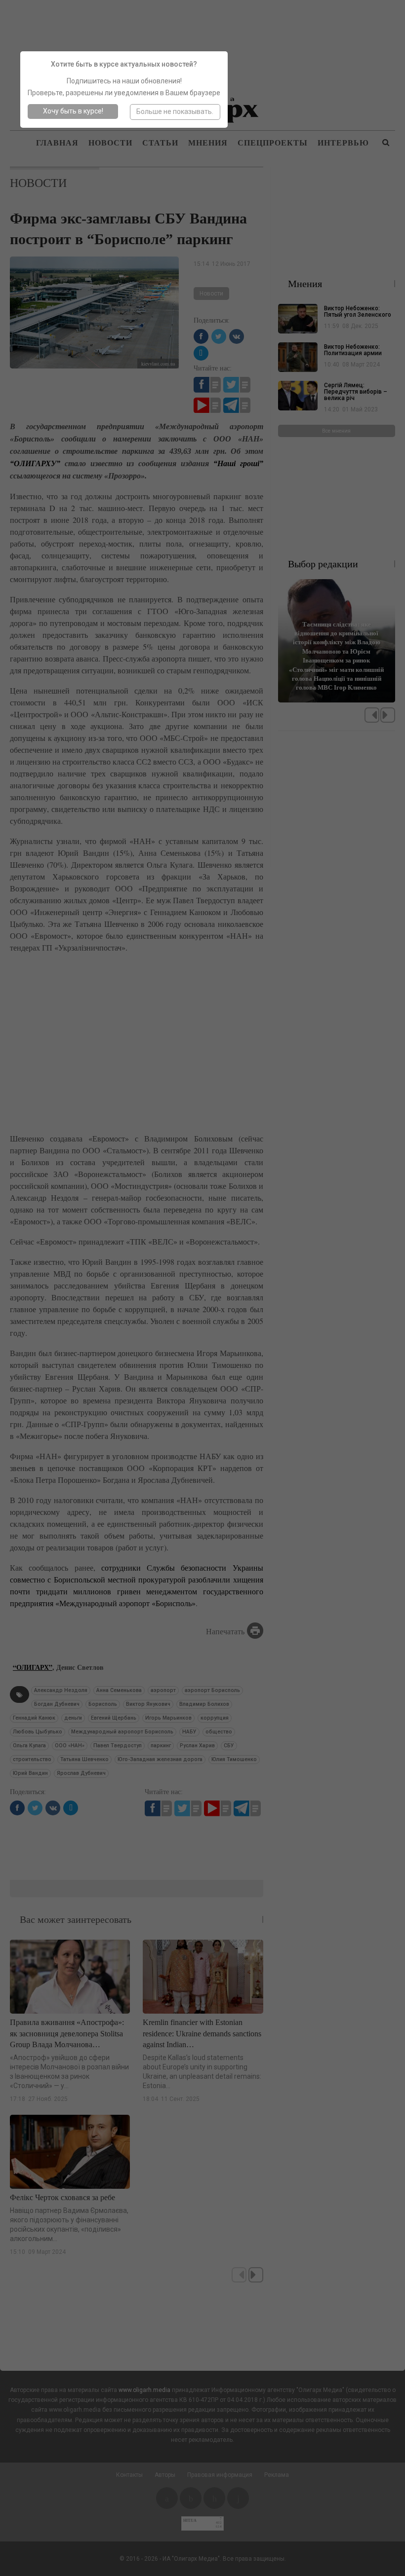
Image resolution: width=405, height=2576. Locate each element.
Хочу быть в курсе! (73, 111)
